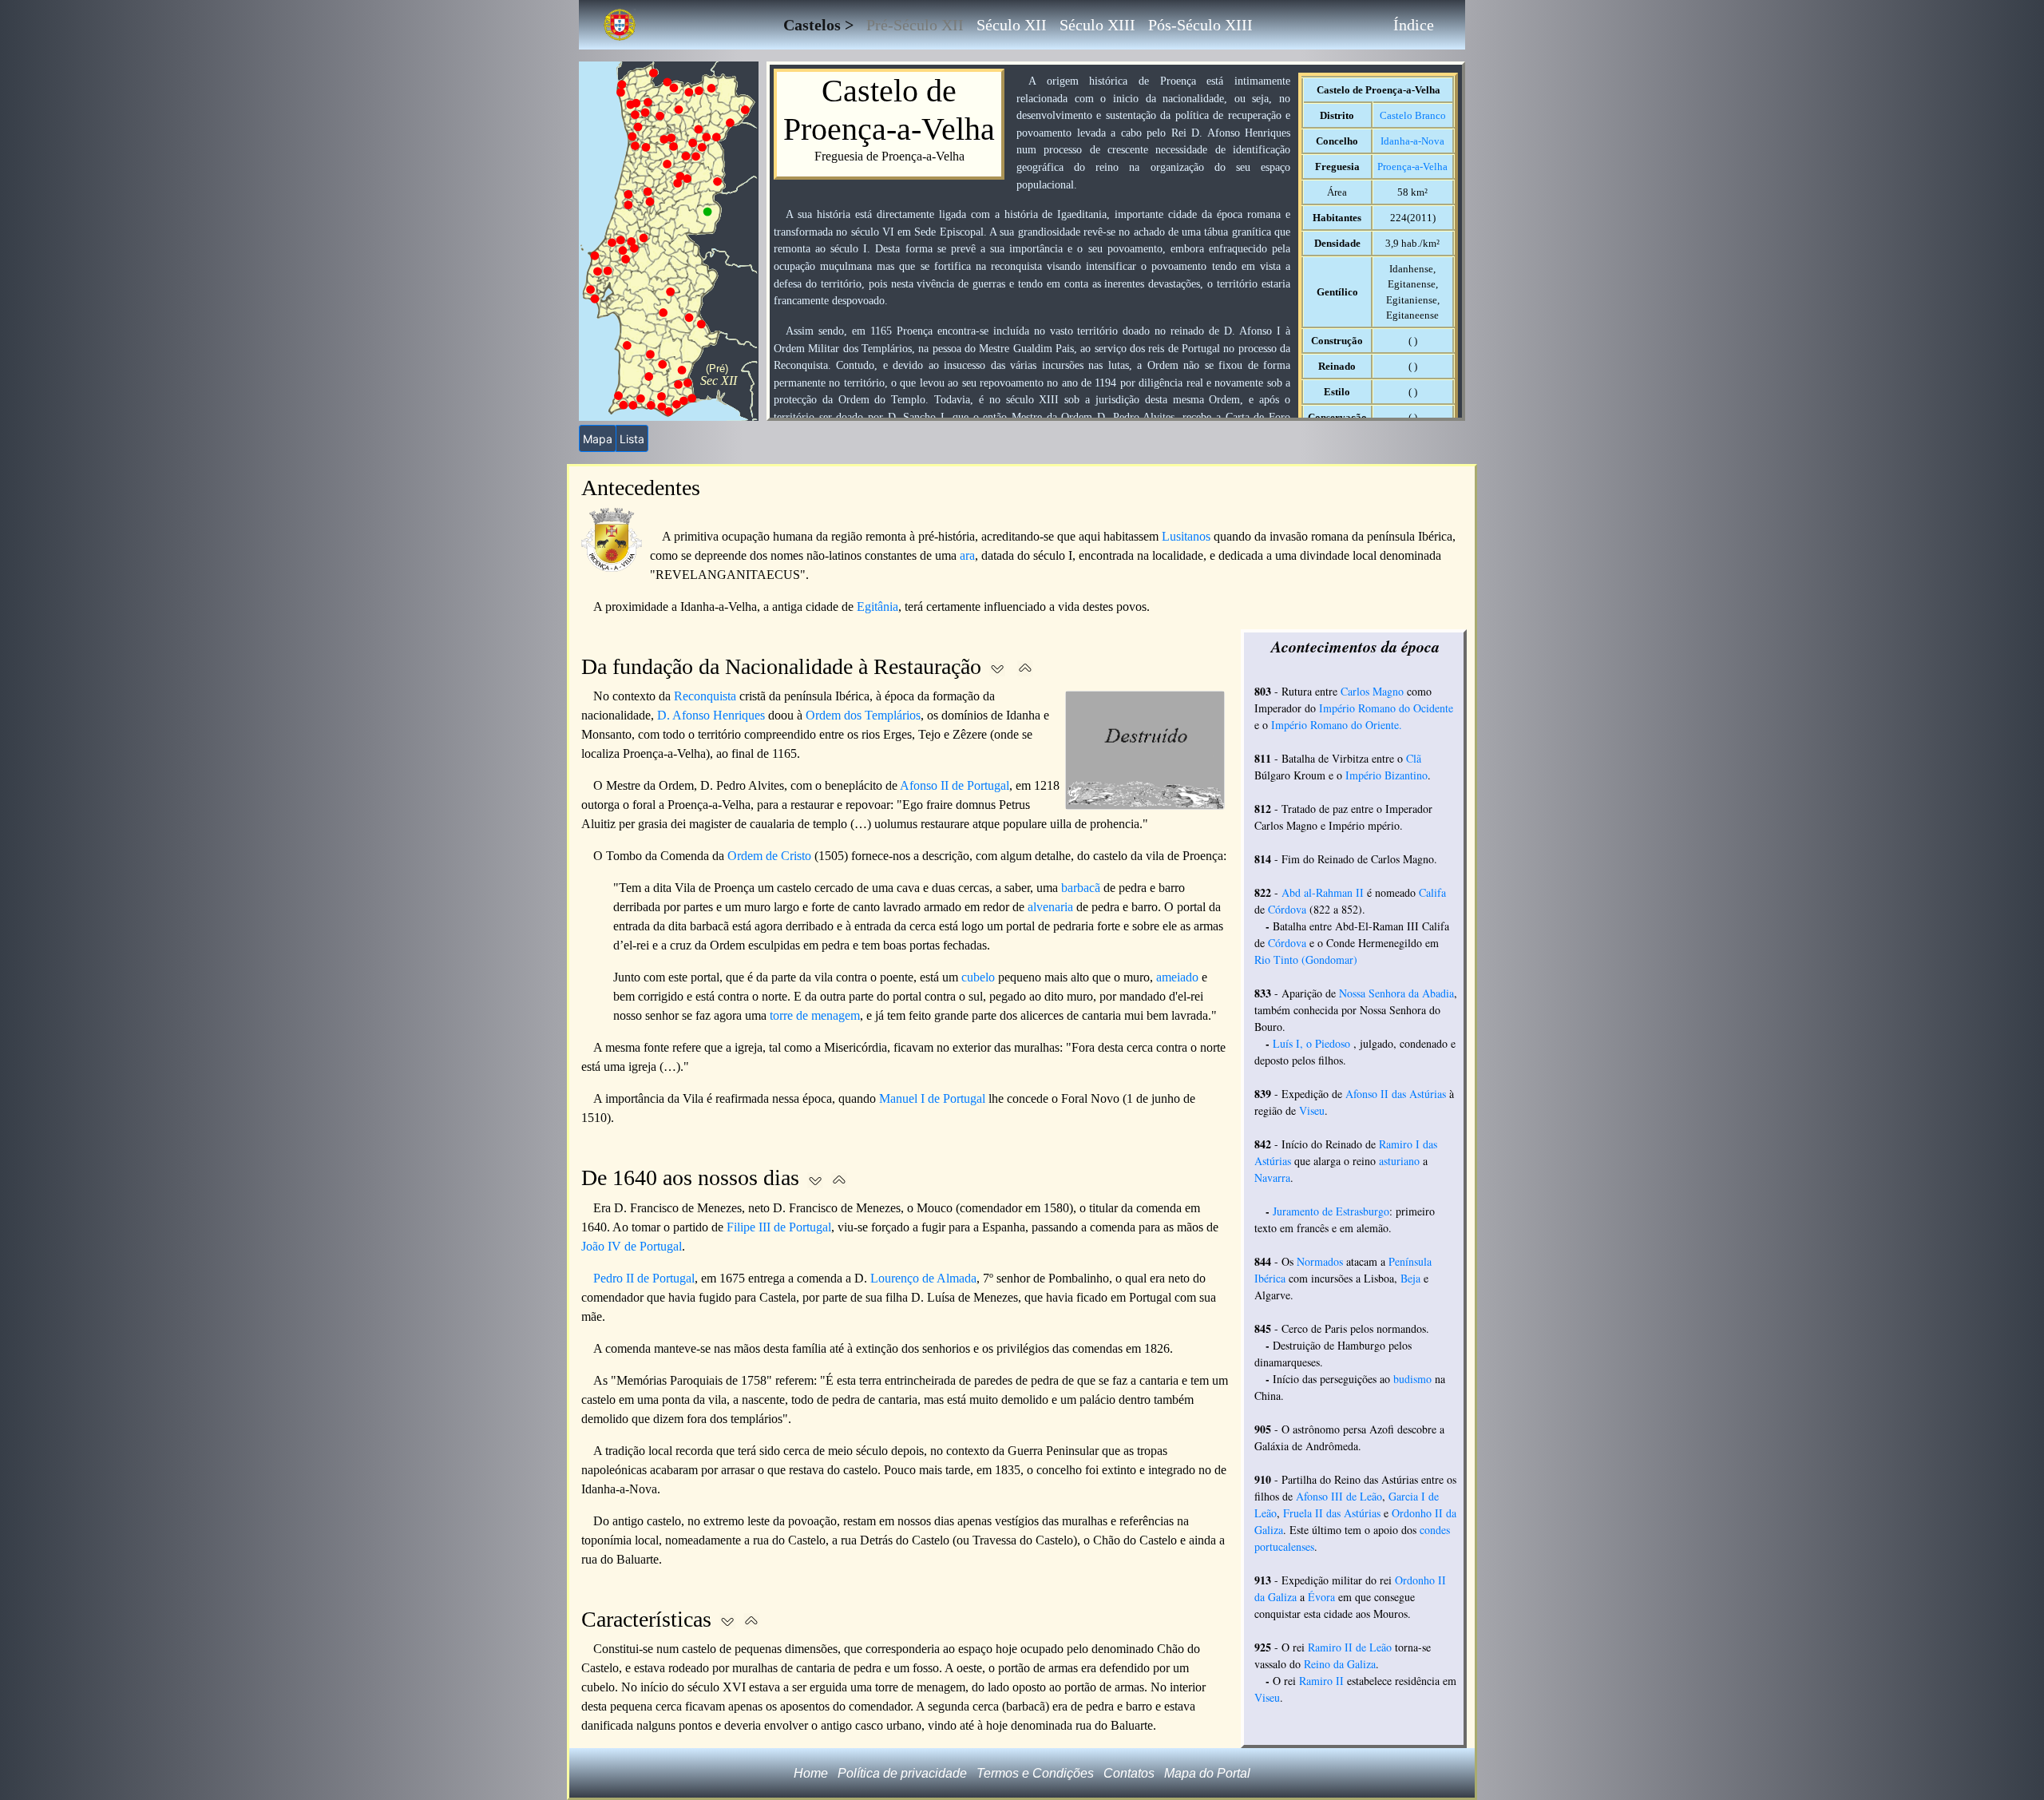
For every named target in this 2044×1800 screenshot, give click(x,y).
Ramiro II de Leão (1350, 1647)
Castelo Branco (1413, 115)
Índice (1414, 25)
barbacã (1081, 888)
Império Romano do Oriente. (1337, 725)
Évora (1321, 1597)
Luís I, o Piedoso (1311, 1043)
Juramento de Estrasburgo (1331, 1211)
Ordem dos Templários (863, 715)
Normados (1320, 1261)
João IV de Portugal (632, 1246)
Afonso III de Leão (1339, 1496)
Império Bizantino (1386, 775)
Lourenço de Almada (923, 1278)
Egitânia (877, 607)
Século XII (1012, 25)
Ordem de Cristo (769, 856)
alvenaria (1050, 907)
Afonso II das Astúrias (1396, 1094)
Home (811, 1773)
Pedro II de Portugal (644, 1278)
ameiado (1177, 977)
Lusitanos (1186, 536)
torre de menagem (815, 1015)
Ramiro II (1321, 1681)
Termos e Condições (1035, 1773)
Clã (1414, 758)
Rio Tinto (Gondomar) (1306, 959)
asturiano (1399, 1161)
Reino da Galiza (1340, 1664)
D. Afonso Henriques (711, 715)
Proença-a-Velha (1412, 167)
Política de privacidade (902, 1773)
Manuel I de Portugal (932, 1098)
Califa (1432, 892)
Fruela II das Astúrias (1332, 1513)
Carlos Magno (1372, 691)
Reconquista (705, 696)
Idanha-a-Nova (1412, 141)
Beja (1410, 1278)
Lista (632, 439)
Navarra (1272, 1178)
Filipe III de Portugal (779, 1227)
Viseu (1312, 1110)
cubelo (978, 977)
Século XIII (1097, 25)
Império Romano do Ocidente (1386, 708)
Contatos (1129, 1773)
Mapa (598, 439)
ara (967, 555)
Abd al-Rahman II (1323, 892)
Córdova (1287, 909)
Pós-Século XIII (1200, 25)
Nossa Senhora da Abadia (1396, 993)
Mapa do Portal (1207, 1773)
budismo (1412, 1379)
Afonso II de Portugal (955, 785)
